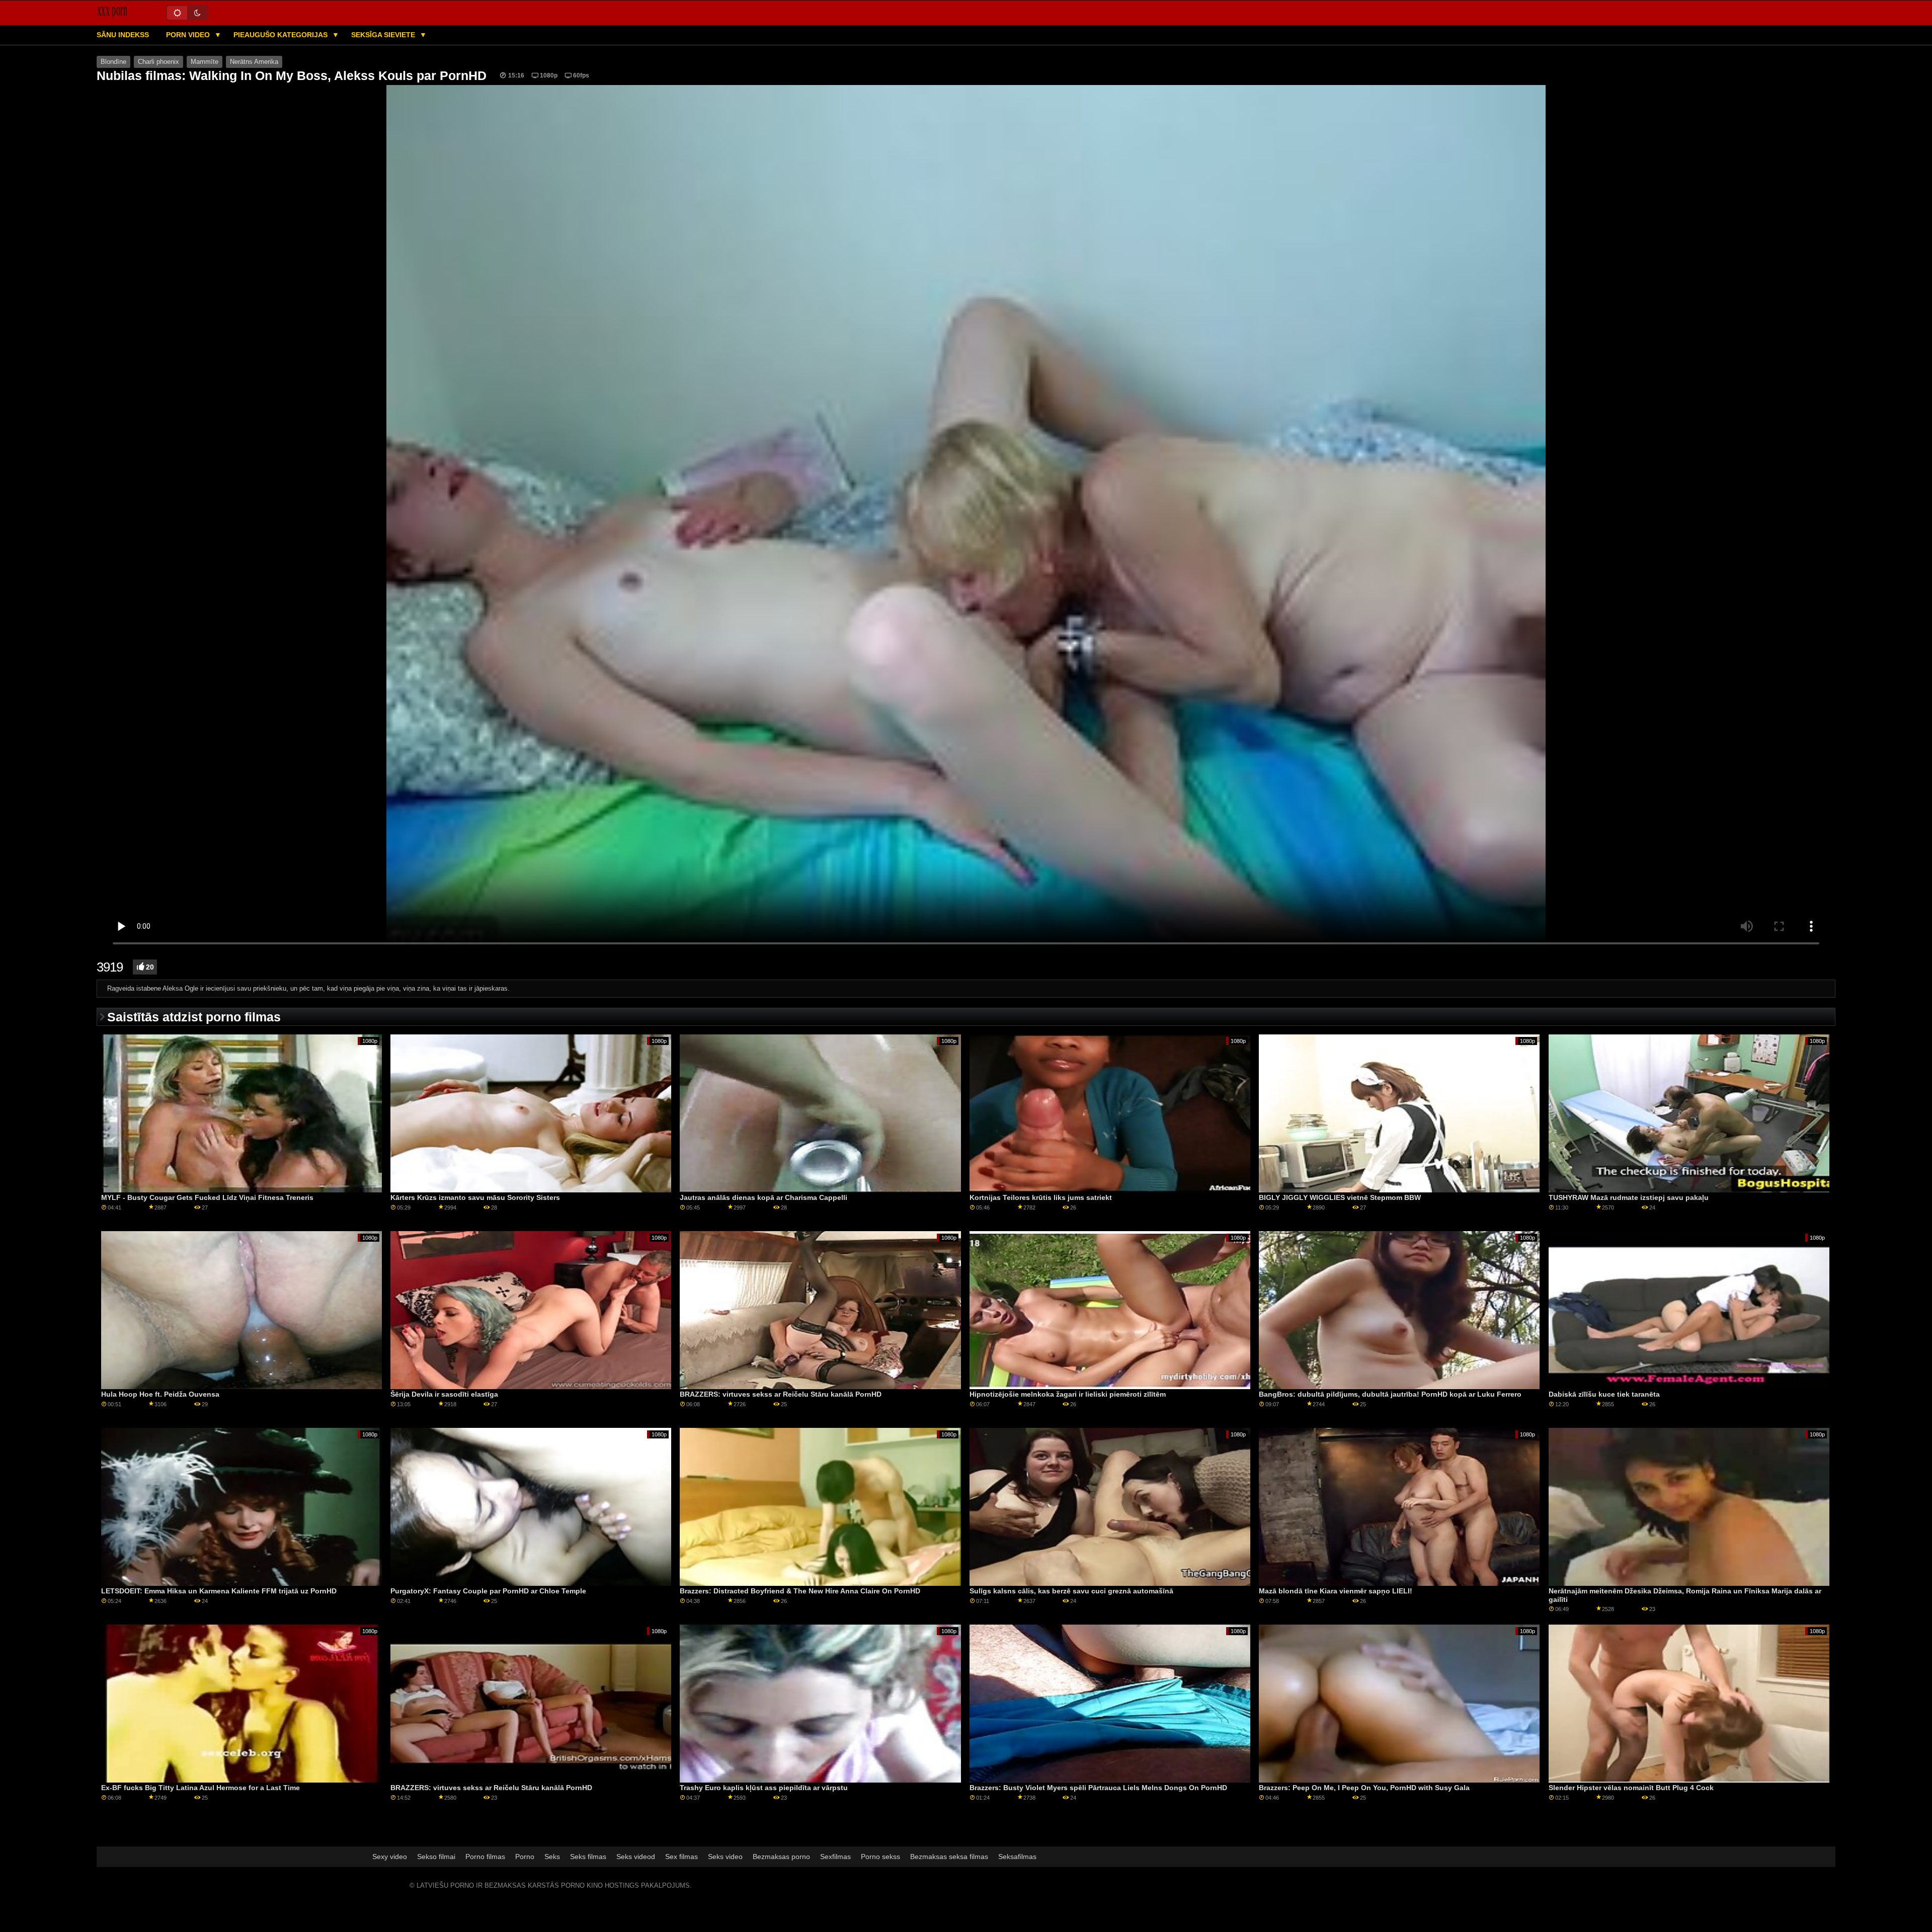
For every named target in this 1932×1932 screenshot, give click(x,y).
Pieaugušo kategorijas (281, 35)
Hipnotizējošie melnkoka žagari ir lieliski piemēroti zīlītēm (1068, 1394)
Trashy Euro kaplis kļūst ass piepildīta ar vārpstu (764, 1788)
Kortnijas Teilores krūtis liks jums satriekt (1041, 1197)
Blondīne (113, 62)
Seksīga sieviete (384, 35)
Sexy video (390, 1857)
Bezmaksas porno (781, 1857)
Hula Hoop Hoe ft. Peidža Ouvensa (160, 1394)
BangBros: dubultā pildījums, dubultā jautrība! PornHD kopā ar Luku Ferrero (1390, 1394)
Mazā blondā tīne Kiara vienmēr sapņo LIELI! (1336, 1591)
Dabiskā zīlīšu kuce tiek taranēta (1604, 1394)
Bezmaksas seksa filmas (949, 1857)
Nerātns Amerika (254, 62)
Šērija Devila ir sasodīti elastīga (444, 1394)
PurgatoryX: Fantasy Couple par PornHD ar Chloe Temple (488, 1591)
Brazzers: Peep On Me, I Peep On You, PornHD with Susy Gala (1364, 1788)
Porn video (189, 35)
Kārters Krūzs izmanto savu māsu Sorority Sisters (475, 1197)
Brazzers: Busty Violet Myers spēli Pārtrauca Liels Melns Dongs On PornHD (1098, 1788)
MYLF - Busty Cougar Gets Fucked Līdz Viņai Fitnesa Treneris (207, 1197)
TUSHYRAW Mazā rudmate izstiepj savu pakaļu (1629, 1197)
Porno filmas (485, 1857)
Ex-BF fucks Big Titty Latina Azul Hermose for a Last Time (200, 1788)
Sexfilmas (835, 1857)
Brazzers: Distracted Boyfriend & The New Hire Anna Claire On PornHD (800, 1591)
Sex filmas (681, 1857)
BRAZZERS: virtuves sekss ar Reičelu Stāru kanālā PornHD (781, 1394)
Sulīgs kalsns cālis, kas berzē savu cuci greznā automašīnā (1071, 1591)
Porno (525, 1857)
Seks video (725, 1857)
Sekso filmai (436, 1857)
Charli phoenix (158, 62)
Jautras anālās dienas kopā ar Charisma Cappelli (763, 1197)
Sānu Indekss (123, 35)
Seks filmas (588, 1857)
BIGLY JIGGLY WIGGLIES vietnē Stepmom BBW (1340, 1197)
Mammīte (205, 62)
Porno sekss (880, 1857)
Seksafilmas (1017, 1857)
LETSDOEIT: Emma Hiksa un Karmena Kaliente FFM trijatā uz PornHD (219, 1591)
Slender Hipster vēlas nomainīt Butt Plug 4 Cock (1631, 1788)
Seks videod (636, 1857)
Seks (552, 1857)
